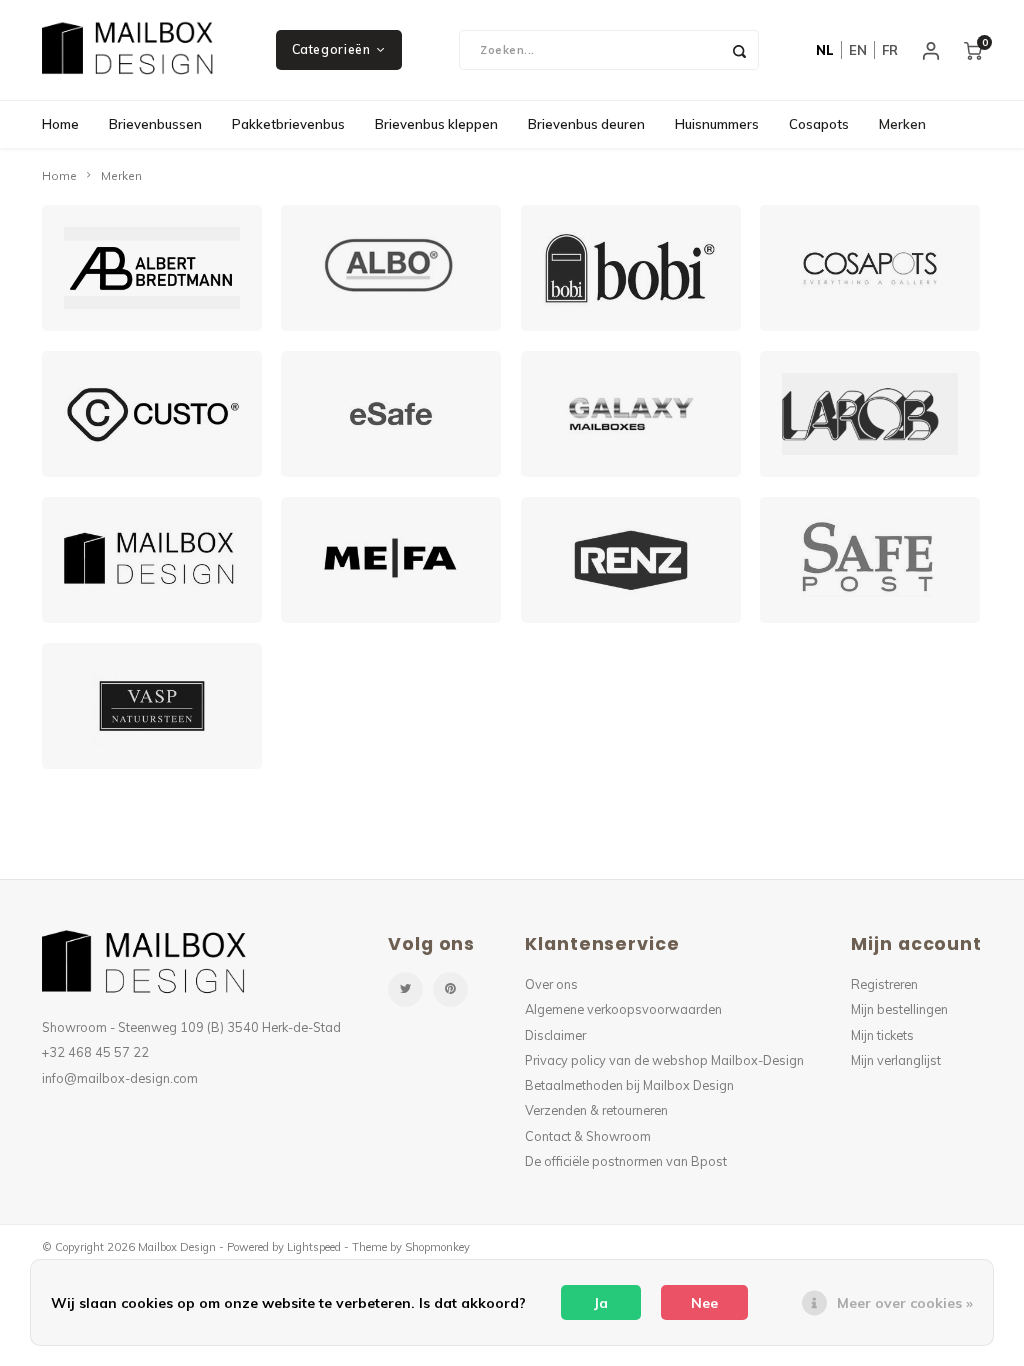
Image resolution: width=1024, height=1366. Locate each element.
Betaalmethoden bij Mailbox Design (629, 1085)
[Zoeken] (739, 50)
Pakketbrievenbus (288, 124)
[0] (973, 50)
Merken (902, 124)
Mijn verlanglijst (896, 1060)
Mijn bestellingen (899, 1009)
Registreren (884, 984)
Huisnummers (717, 124)
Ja (601, 1303)
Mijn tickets (882, 1035)
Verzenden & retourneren (596, 1110)
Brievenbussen (155, 124)
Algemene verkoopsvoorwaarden (623, 1009)
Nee (704, 1303)
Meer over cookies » (905, 1303)
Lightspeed (314, 1247)
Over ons (551, 984)
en (858, 50)
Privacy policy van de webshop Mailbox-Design (664, 1060)
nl (825, 50)
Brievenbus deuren (586, 124)
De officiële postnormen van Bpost (626, 1161)
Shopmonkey (437, 1247)
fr (890, 50)
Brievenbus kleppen (436, 124)
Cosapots (819, 124)
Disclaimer (555, 1035)
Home (60, 124)
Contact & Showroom (588, 1136)
